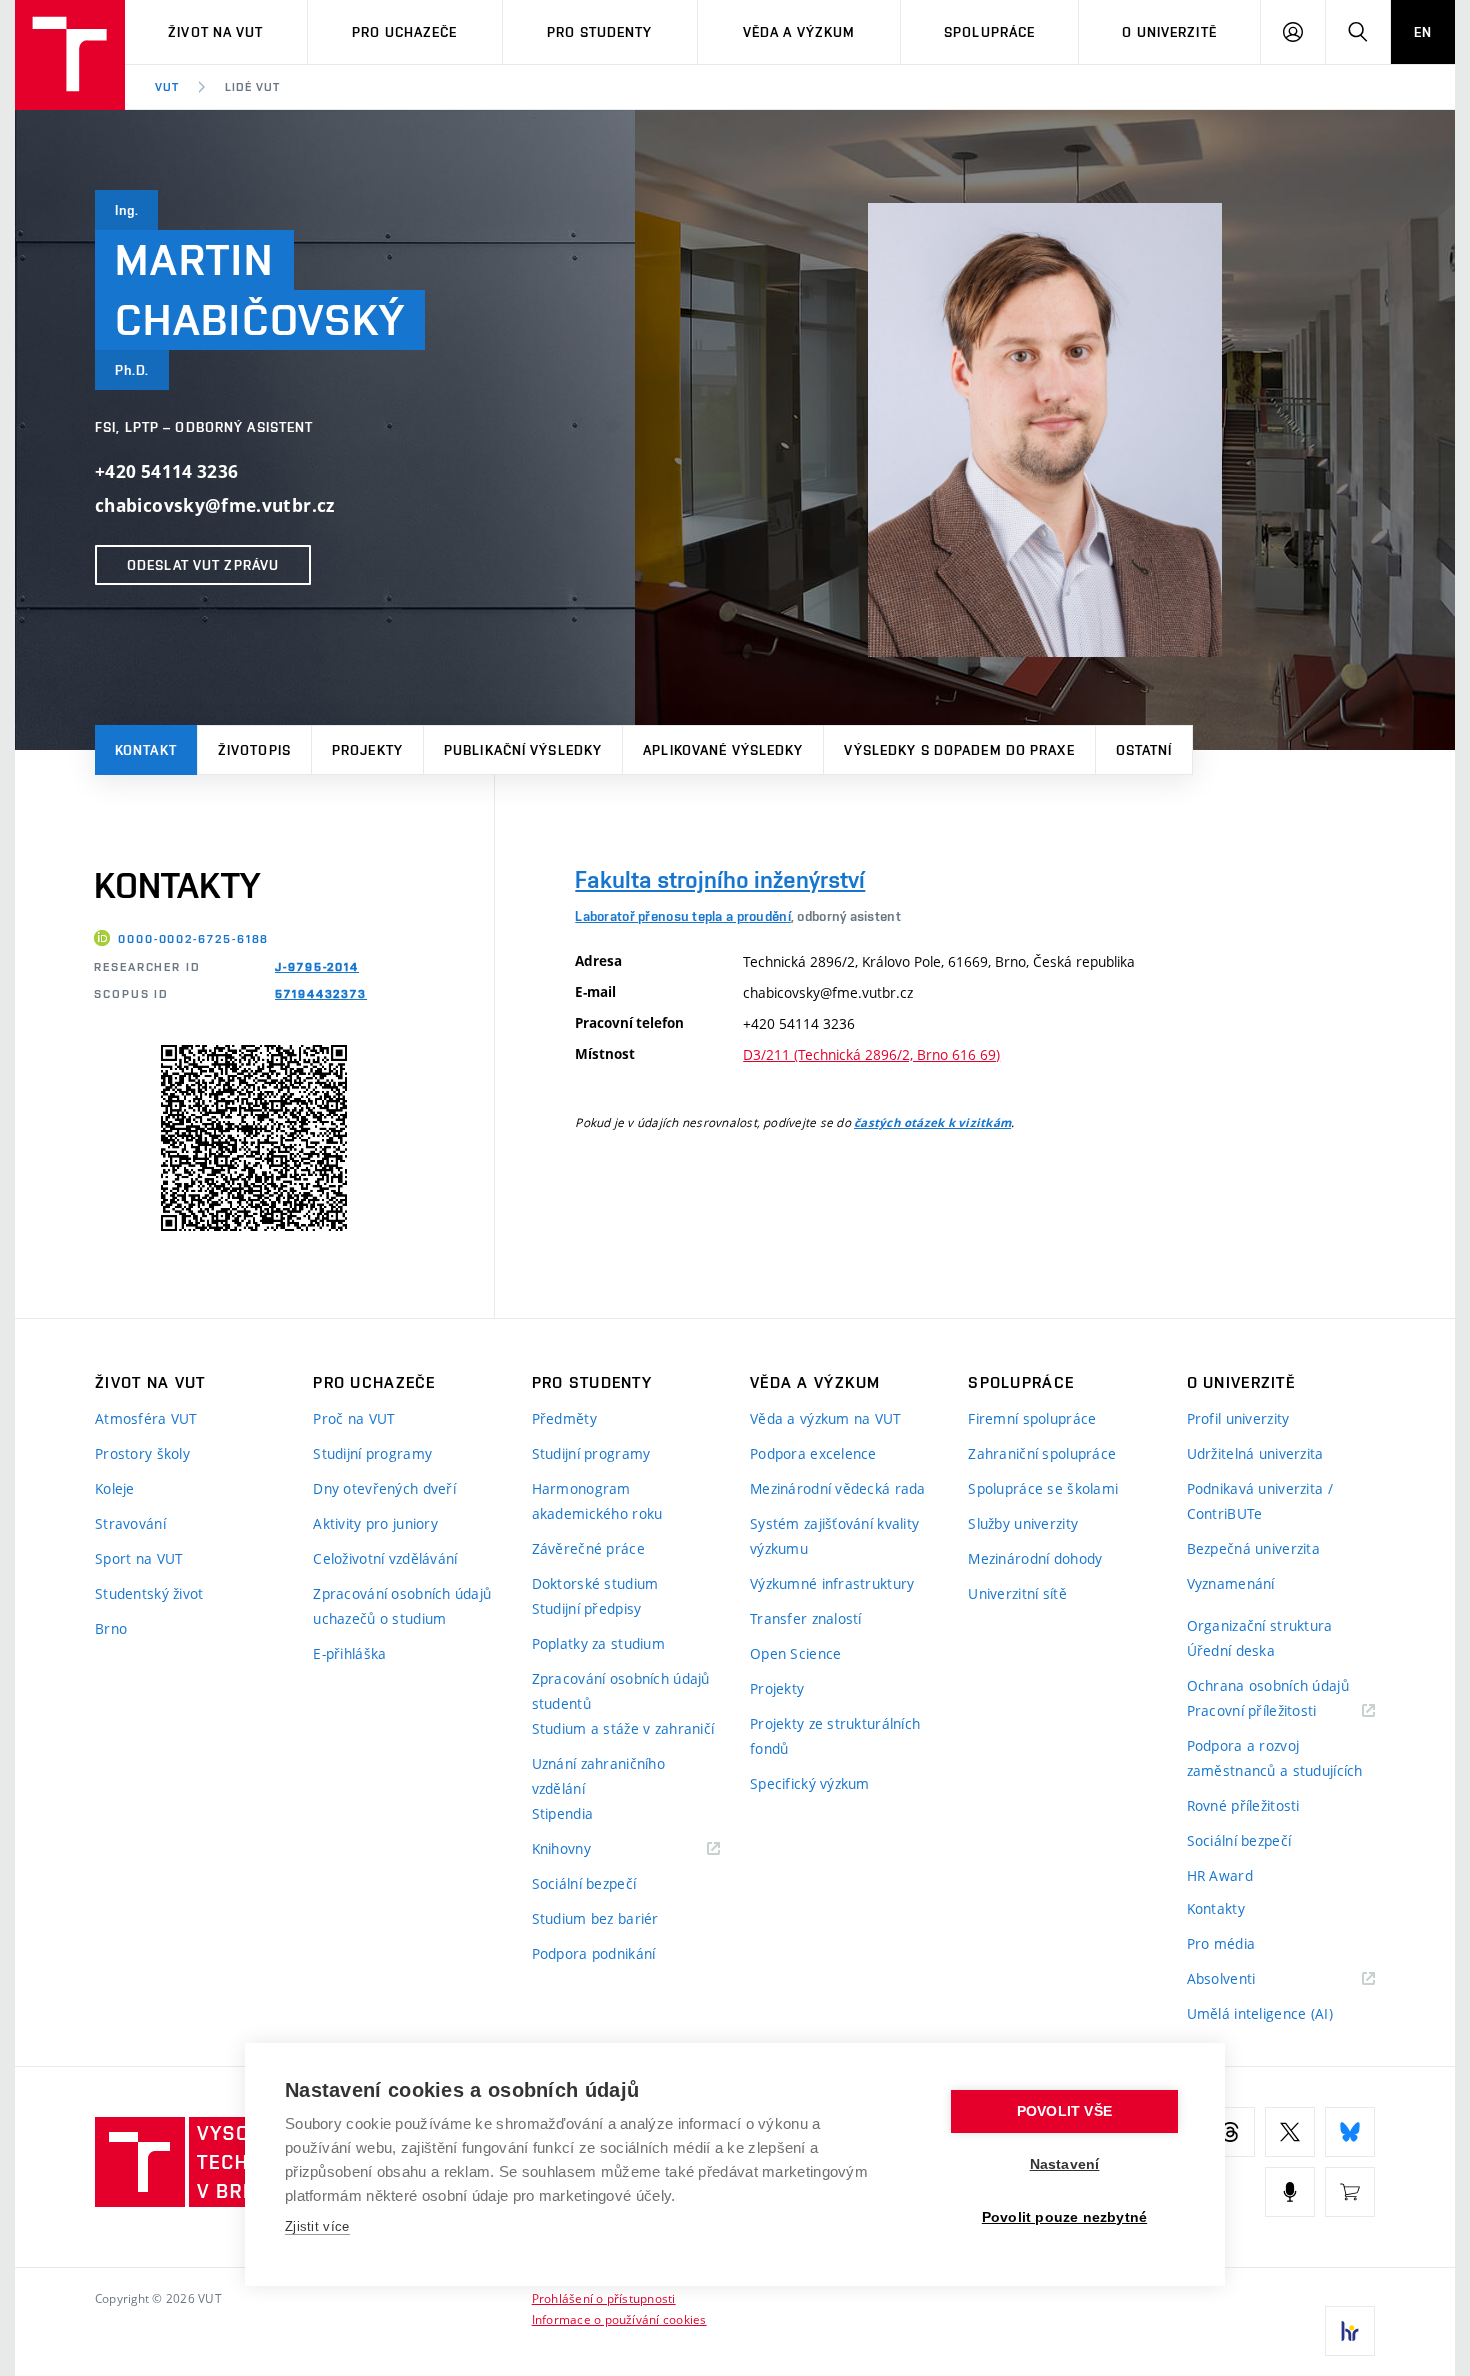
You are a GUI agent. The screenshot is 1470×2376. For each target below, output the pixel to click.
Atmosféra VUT (146, 1418)
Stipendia (563, 1813)
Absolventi (1246, 1979)
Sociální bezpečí (584, 1883)
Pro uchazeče (404, 32)
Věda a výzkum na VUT (826, 1418)
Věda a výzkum (799, 32)
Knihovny (587, 1849)
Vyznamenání (1231, 1583)
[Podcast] (1290, 2192)
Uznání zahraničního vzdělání (598, 1776)
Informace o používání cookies (619, 2319)
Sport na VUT (139, 1558)
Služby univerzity (1023, 1523)
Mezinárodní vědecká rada (838, 1488)
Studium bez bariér (595, 1918)
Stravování (130, 1523)
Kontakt (146, 750)
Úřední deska (1231, 1650)
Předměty (564, 1418)
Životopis (254, 750)
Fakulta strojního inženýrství (720, 879)
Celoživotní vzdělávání (385, 1558)
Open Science (795, 1653)
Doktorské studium (595, 1583)
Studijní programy (372, 1453)
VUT (167, 87)
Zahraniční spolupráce (1042, 1453)
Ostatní (1144, 750)
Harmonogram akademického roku (597, 1501)
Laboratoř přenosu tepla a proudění (683, 916)
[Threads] (1230, 2132)
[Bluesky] (1350, 2132)
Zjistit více (317, 2226)
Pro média (1221, 1943)
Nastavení (1065, 2164)
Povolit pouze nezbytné (1064, 2217)
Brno (111, 1628)
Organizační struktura (1260, 1625)
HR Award (1220, 1875)
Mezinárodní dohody (1035, 1558)
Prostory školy (142, 1453)
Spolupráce (989, 32)
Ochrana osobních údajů (1268, 1685)
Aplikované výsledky (723, 750)
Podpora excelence (813, 1453)
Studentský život (149, 1593)
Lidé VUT (252, 87)
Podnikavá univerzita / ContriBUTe (1260, 1501)
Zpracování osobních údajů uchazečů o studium (402, 1606)
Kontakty (1216, 1908)
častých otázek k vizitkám (932, 1123)
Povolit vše (1064, 2111)
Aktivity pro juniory (375, 1523)
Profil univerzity (1238, 1418)
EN (1423, 32)
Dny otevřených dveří (384, 1488)
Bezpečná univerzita (1253, 1548)
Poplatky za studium (598, 1643)
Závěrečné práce (588, 1548)
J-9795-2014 (317, 967)
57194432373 (321, 994)
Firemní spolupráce (1032, 1418)
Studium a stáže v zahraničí (623, 1728)
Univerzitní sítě (1017, 1593)
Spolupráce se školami (1043, 1488)
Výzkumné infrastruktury (832, 1583)
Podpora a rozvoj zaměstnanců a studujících (1275, 1758)
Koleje (115, 1488)
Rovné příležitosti (1243, 1805)
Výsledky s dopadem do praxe (959, 750)
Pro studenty (599, 32)
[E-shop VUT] (1350, 2192)
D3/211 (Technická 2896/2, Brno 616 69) (871, 1054)
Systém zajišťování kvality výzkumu (834, 1536)
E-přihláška (349, 1653)
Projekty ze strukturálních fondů (835, 1736)
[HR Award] (1350, 2331)
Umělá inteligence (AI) (1260, 2013)
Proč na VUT (354, 1418)
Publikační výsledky (523, 750)
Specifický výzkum (810, 1783)
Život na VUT (215, 32)
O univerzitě (1169, 32)
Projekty (367, 750)
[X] (1290, 2132)
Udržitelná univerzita (1255, 1453)
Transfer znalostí (806, 1618)
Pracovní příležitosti (1277, 1711)
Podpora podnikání (594, 1953)
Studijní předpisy (587, 1608)
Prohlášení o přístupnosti (604, 2298)
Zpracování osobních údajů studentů (621, 1691)
